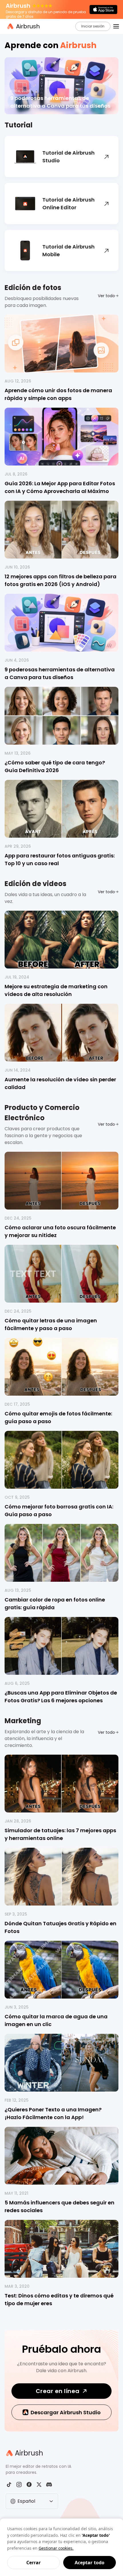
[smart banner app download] (103, 9)
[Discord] (49, 2485)
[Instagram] (19, 2485)
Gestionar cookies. (56, 2548)
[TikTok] (9, 2485)
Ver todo (106, 296)
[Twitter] (39, 2485)
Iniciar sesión (93, 26)
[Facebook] (29, 2485)
